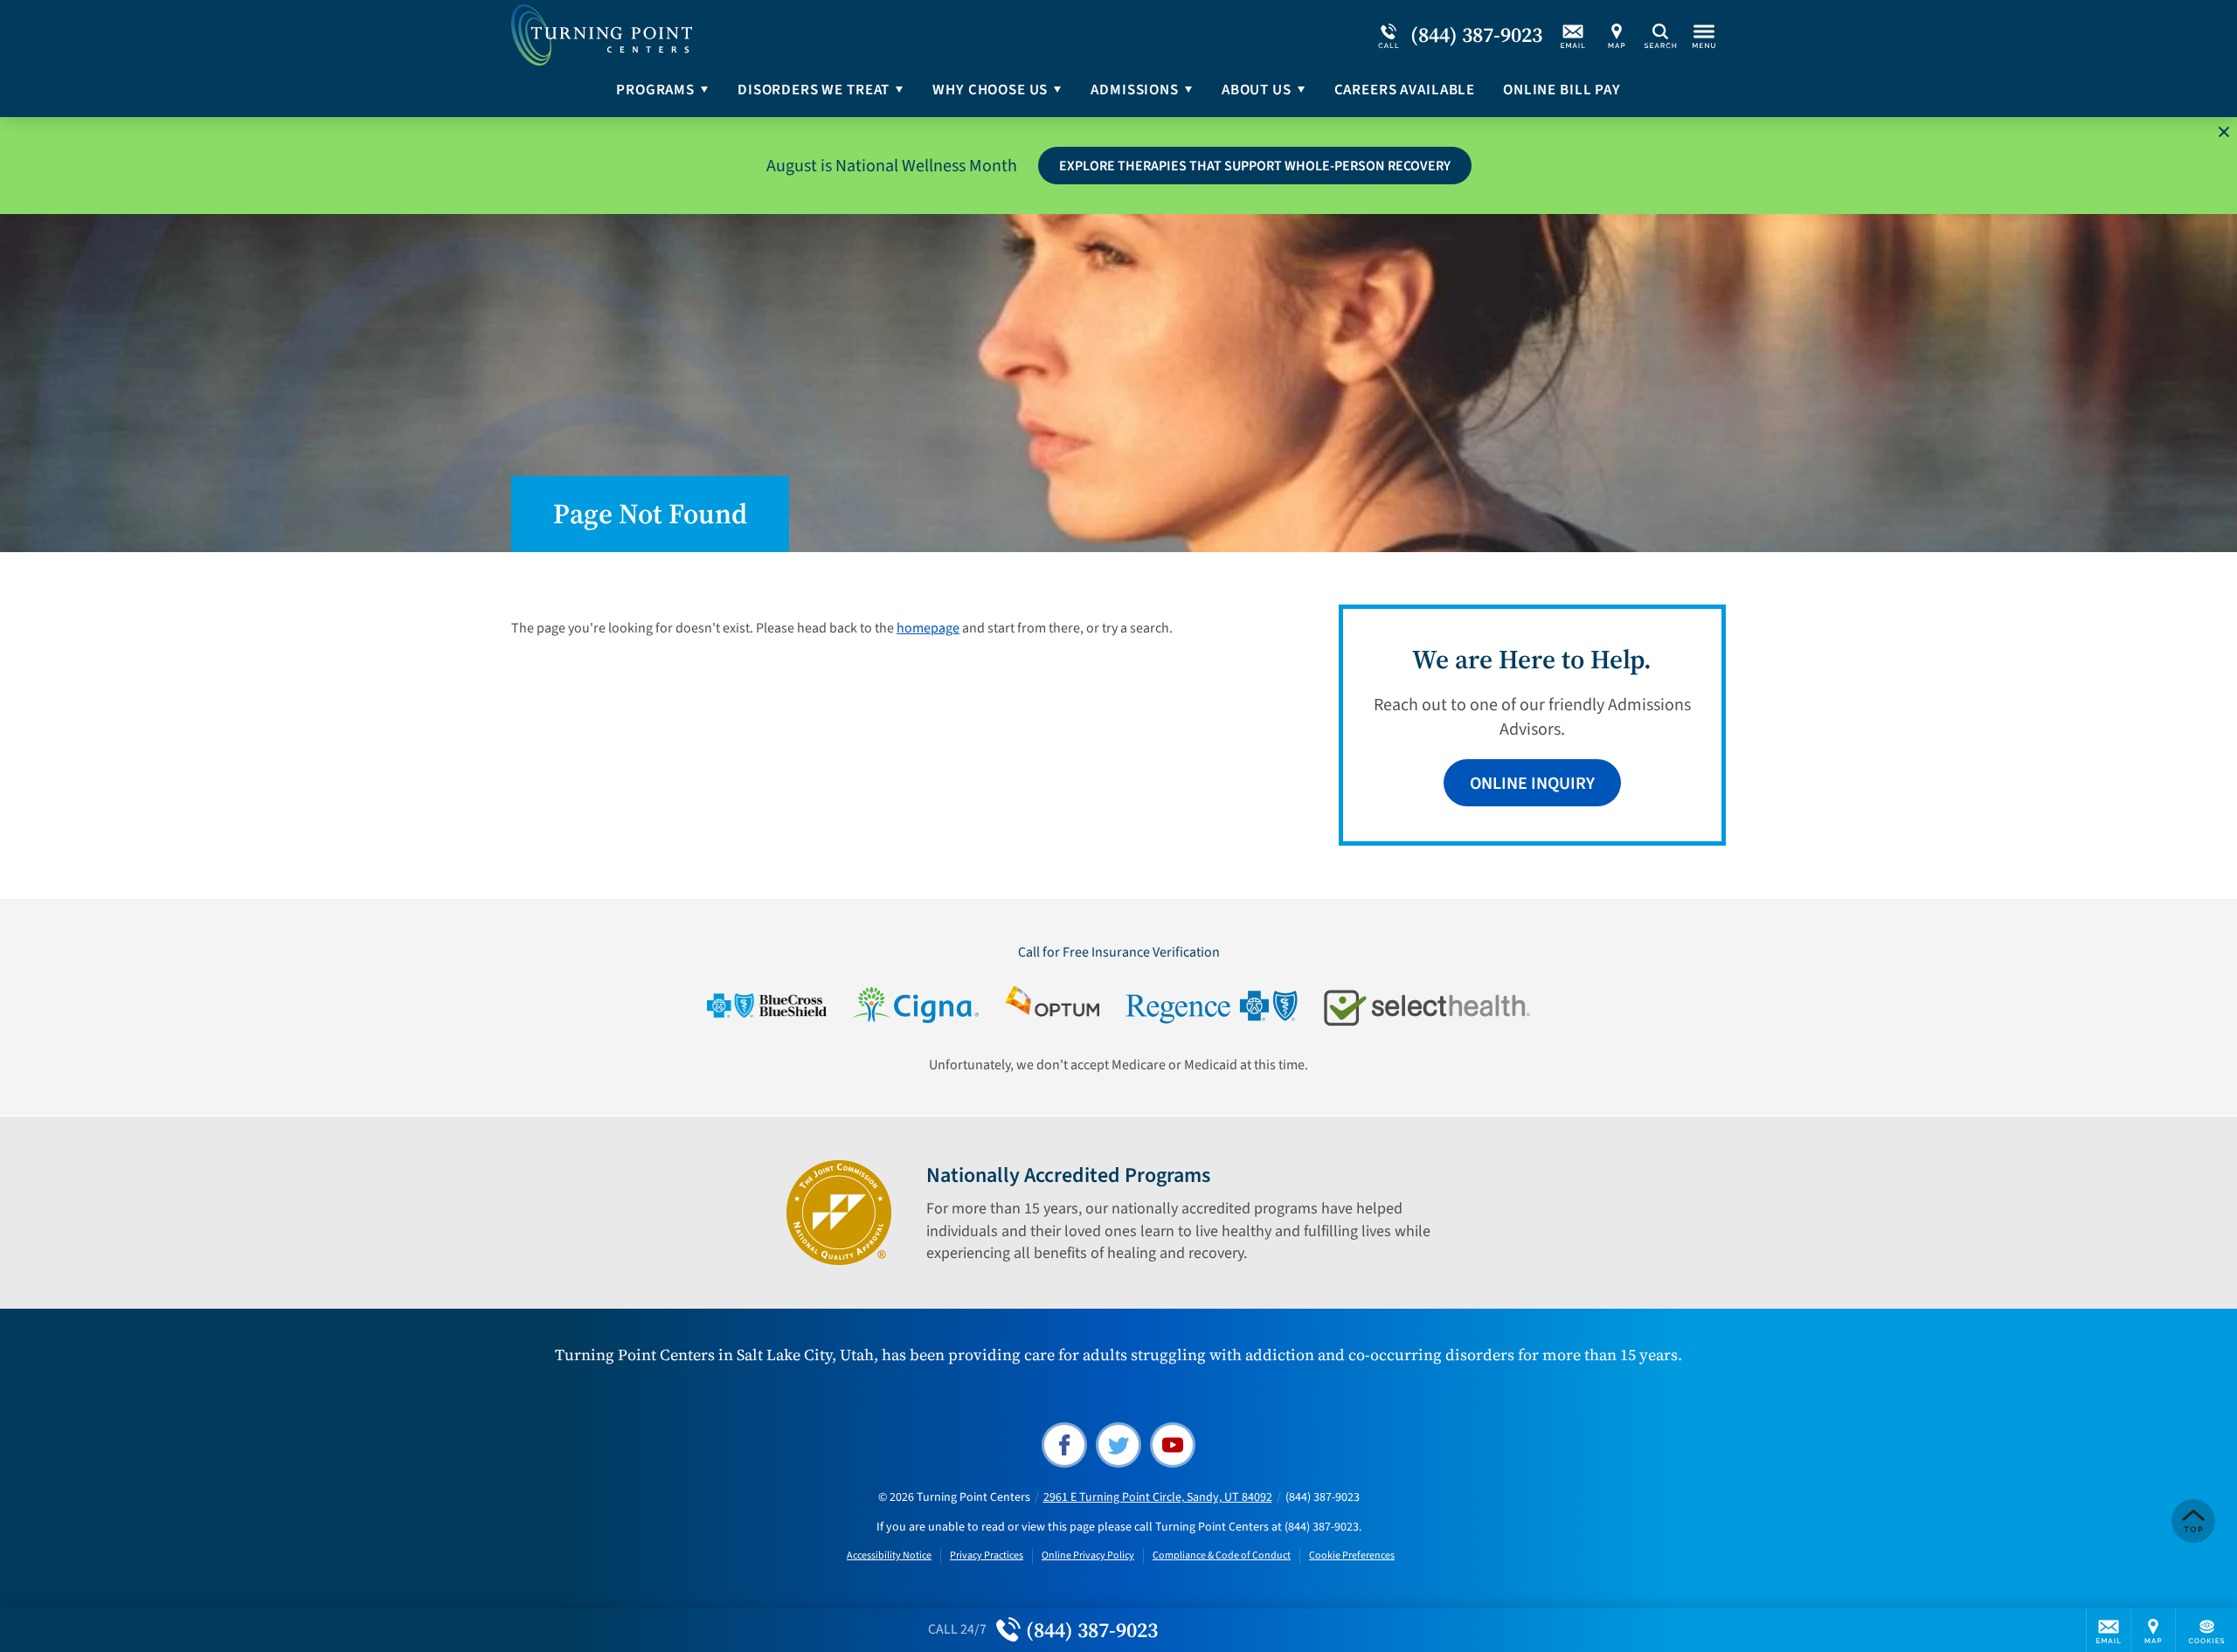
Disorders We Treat (814, 90)
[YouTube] (1173, 1445)
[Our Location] (1617, 35)
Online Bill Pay (1562, 90)
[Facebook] (1064, 1445)
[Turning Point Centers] (773, 35)
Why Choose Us (990, 90)
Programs (655, 90)
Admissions (1135, 90)
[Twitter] (1118, 1445)
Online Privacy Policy (1088, 1556)
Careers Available (1405, 90)
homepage (928, 628)
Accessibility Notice (889, 1556)
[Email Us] (1573, 35)
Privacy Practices (987, 1556)
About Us (1257, 90)
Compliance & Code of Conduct (1222, 1556)
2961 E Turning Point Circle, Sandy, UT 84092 (1158, 1497)
